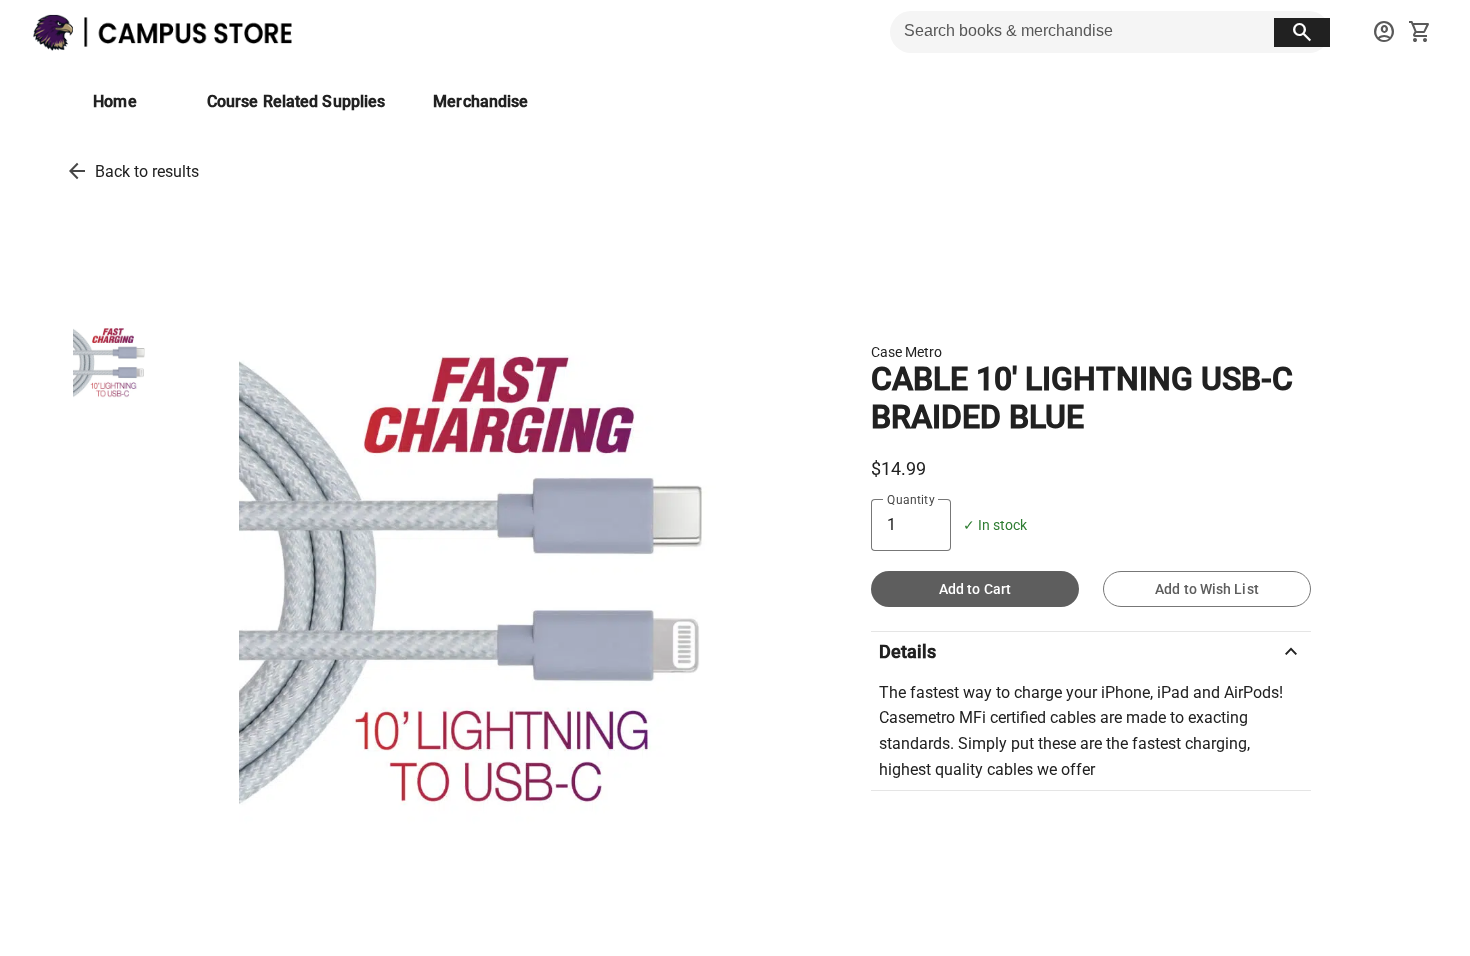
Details (1091, 652)
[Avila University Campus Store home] (169, 32)
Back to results (147, 171)
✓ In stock (995, 525)
